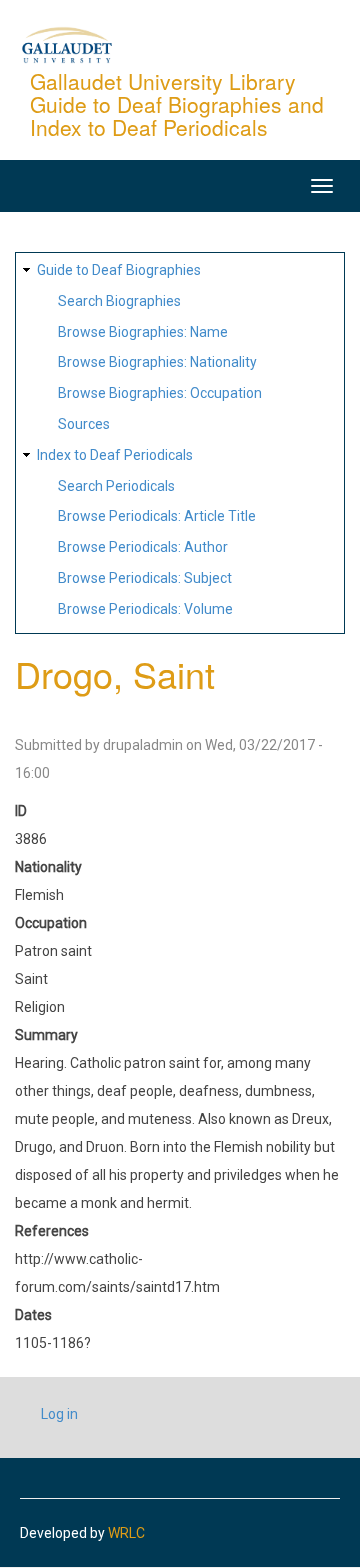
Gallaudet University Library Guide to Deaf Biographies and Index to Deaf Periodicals (177, 104)
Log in (59, 1414)
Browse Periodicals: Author (143, 547)
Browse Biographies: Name (143, 332)
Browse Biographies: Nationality (157, 362)
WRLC (126, 1533)
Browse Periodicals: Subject (145, 578)
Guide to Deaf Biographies (119, 270)
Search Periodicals (116, 486)
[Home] (67, 44)
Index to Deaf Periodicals (115, 455)
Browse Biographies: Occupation (160, 393)
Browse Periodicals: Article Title (157, 516)
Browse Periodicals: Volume (145, 609)
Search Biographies (119, 301)
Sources (84, 424)
